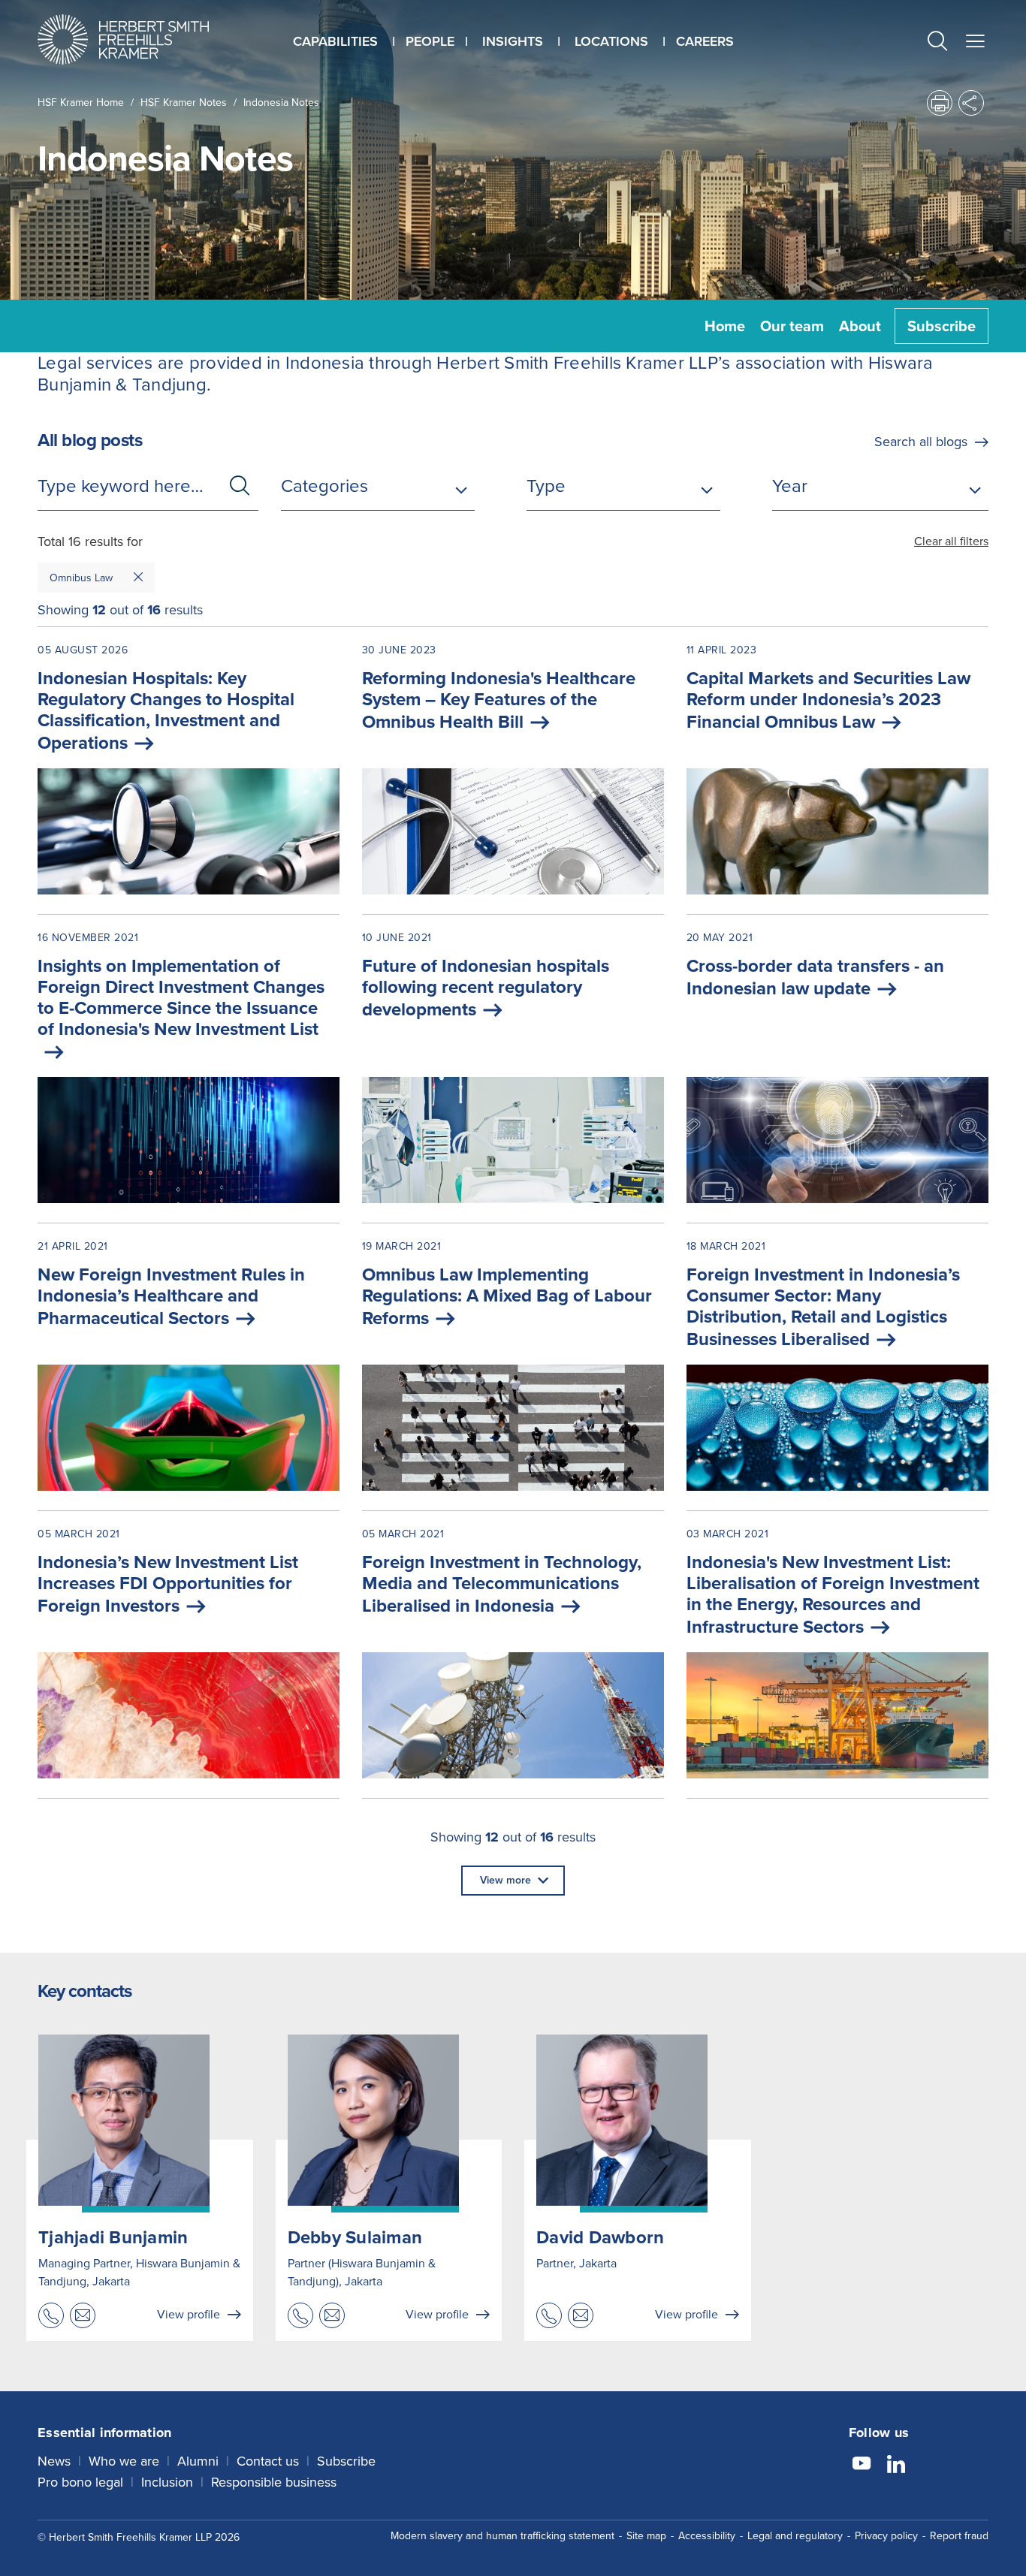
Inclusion (167, 2482)
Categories (324, 486)
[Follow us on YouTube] (862, 2466)
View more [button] (505, 1880)
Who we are (124, 2461)
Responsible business (274, 2482)
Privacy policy (886, 2536)
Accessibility (707, 2536)
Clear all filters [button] (951, 541)
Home (725, 326)
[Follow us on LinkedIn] (896, 2466)
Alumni (198, 2461)
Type (546, 486)
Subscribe (942, 326)
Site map (646, 2536)
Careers (705, 41)
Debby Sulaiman (355, 2237)
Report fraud (959, 2536)
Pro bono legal (80, 2482)
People (430, 41)
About (860, 326)
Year (790, 486)
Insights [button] (513, 41)
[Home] (142, 39)
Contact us (268, 2461)
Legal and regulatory (795, 2536)
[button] (937, 43)
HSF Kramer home (81, 103)
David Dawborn (600, 2237)
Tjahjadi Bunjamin (113, 2237)
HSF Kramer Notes (184, 103)
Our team (792, 326)
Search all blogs (921, 442)
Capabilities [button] (335, 41)
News (54, 2461)
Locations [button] (611, 41)
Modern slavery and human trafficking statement (502, 2536)
